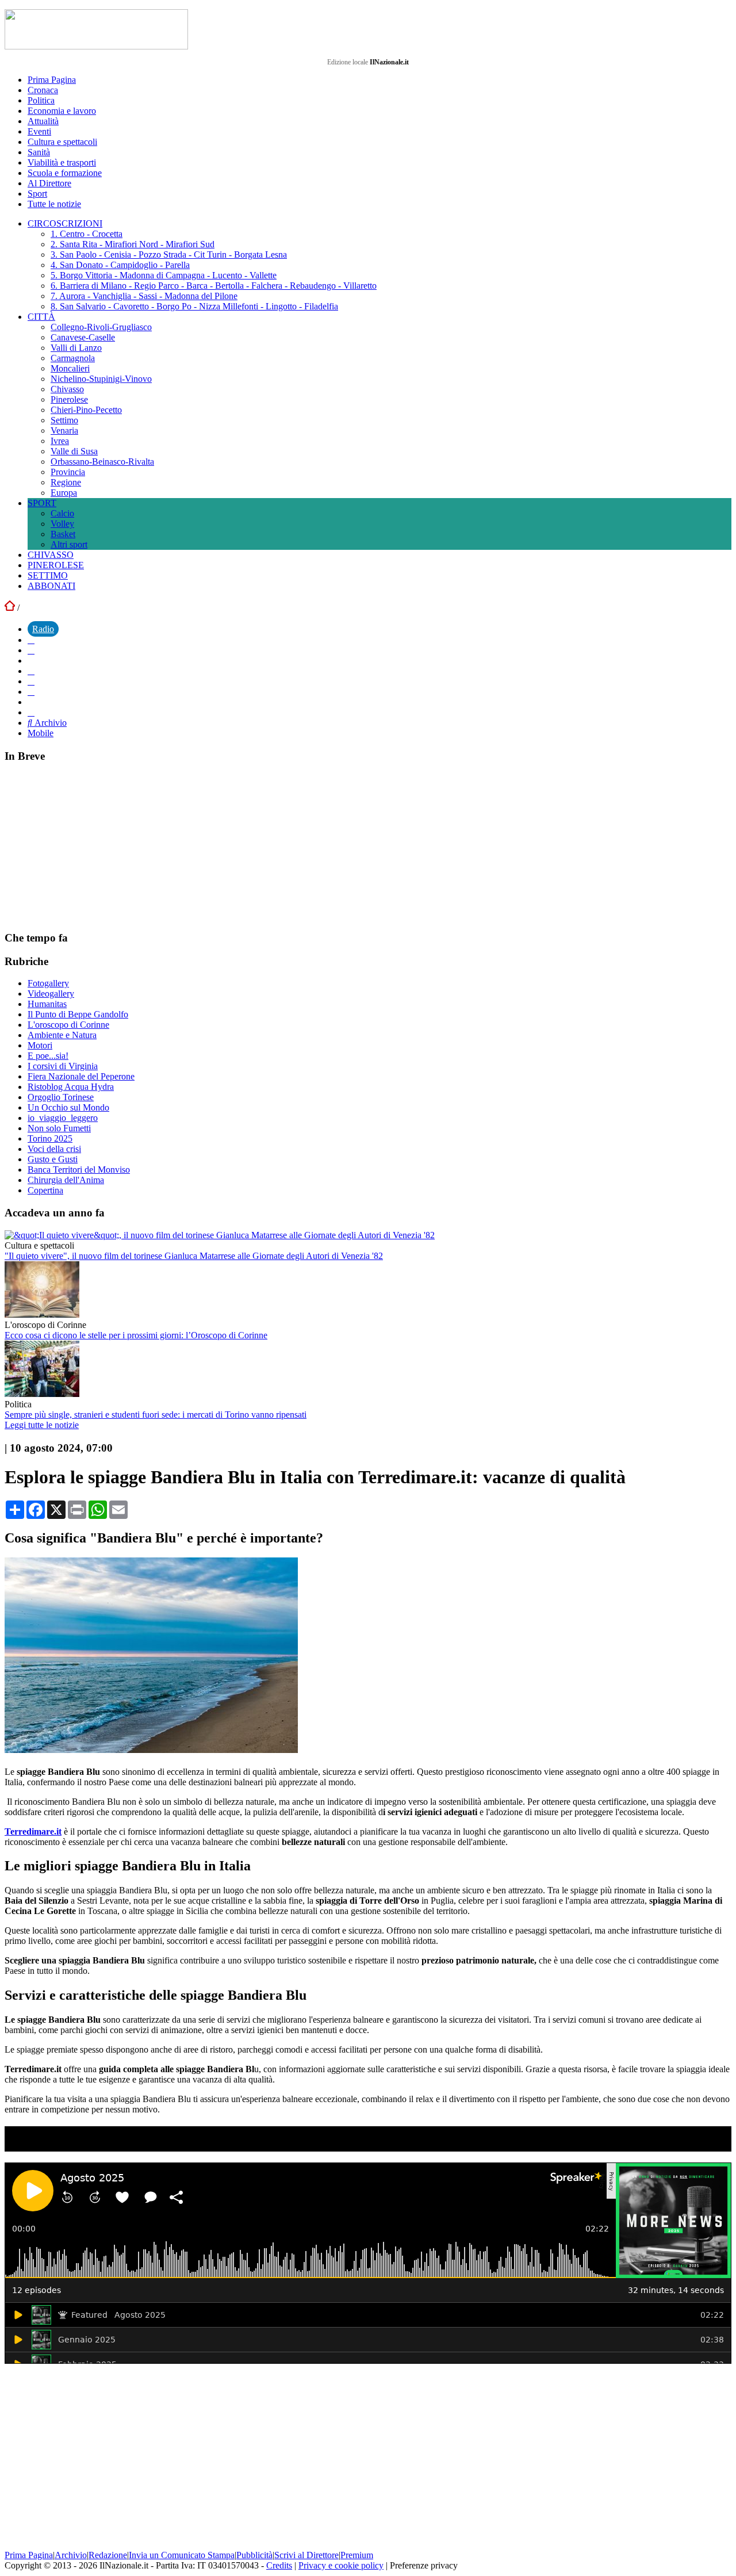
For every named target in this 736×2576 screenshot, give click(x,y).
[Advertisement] (91, 846)
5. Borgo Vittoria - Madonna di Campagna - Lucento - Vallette (164, 275)
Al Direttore (49, 183)
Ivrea (60, 441)
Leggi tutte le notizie (42, 1425)
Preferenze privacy (424, 2565)
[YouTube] (31, 671)
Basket (63, 534)
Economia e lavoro (62, 111)
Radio (43, 629)
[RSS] (31, 692)
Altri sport (69, 544)
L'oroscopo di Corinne (68, 1025)
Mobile (41, 733)
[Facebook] (31, 640)
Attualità (43, 121)
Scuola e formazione (65, 173)
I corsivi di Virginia (63, 1066)
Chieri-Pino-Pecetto (86, 410)
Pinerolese (69, 399)
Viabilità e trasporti (62, 162)
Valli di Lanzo (76, 348)
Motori (40, 1045)
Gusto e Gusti (53, 1159)
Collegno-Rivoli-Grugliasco (101, 327)
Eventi (39, 131)
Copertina (45, 1190)
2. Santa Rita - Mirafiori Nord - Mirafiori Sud (133, 244)
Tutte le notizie (54, 204)
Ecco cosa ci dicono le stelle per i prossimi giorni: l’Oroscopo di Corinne (136, 1335)
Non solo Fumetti (59, 1128)
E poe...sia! (48, 1056)
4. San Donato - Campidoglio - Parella (120, 265)
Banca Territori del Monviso (79, 1170)
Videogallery (51, 994)
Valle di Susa (74, 451)
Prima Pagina (52, 80)
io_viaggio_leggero (63, 1118)
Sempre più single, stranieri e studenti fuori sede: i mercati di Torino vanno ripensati (156, 1415)
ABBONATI (51, 586)
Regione (66, 482)
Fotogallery (48, 983)
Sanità (39, 152)
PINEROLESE (56, 565)
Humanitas (47, 1004)
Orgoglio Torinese (61, 1097)
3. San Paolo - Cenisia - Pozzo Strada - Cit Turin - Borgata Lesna (169, 254)
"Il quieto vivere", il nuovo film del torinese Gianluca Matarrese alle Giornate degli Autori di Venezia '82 (194, 1256)
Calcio (62, 513)
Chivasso (67, 389)
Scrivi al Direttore (306, 2555)
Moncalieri (70, 368)
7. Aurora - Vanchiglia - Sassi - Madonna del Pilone (144, 296)
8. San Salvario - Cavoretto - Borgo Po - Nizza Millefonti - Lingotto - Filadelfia (194, 306)
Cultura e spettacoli (62, 142)
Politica (41, 100)
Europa (64, 493)
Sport (37, 194)
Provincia (68, 472)
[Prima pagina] (10, 608)
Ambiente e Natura (62, 1035)
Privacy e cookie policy (341, 2565)
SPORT (42, 503)
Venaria (64, 430)
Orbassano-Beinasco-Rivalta (102, 462)
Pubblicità (254, 2555)
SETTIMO (48, 575)
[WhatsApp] (31, 681)
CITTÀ (41, 317)
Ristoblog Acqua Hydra (71, 1087)
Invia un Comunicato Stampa (182, 2555)
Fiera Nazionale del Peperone (81, 1076)
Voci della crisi (54, 1149)
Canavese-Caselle (83, 337)
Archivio (49, 723)
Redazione (108, 2555)
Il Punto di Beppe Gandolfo (78, 1014)
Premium (357, 2555)
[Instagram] (31, 650)
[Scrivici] (31, 712)
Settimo (64, 420)
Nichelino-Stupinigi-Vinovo (101, 379)
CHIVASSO (51, 555)
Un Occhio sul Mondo (68, 1107)
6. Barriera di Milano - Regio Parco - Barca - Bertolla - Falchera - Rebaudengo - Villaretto (214, 286)
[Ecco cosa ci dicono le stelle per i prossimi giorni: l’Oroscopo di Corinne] (42, 1314)
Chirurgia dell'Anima (66, 1180)
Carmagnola (73, 358)
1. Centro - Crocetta (87, 234)
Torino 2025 (50, 1138)
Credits (279, 2565)
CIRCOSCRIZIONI (65, 223)
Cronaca (43, 90)
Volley (62, 524)
